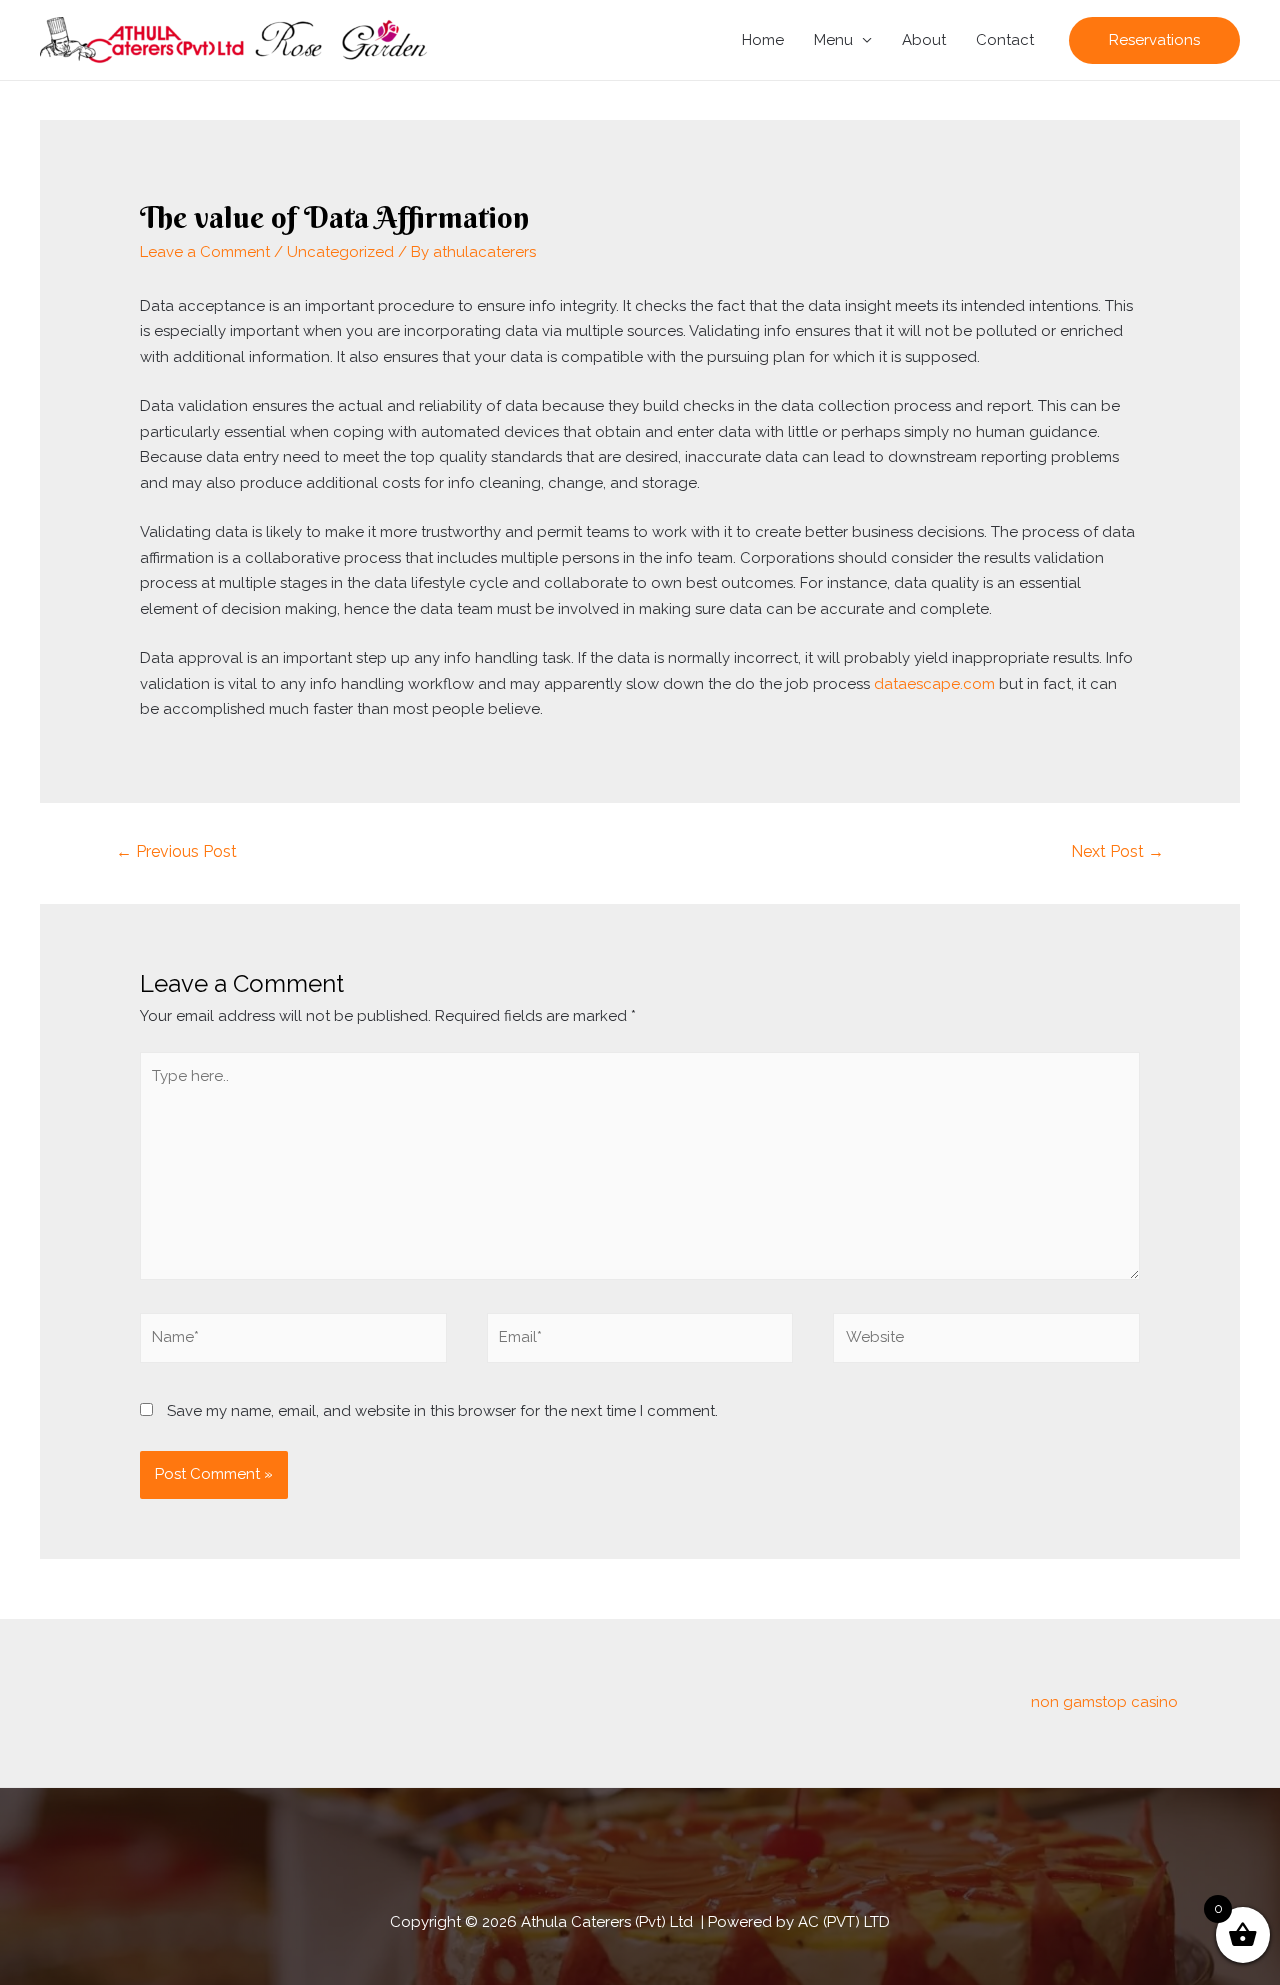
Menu (833, 40)
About (924, 40)
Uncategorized (340, 252)
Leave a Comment (205, 252)
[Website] (986, 1342)
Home (763, 40)
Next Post (1117, 851)
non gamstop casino (1104, 1702)
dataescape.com (934, 684)
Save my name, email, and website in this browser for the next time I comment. (442, 1411)
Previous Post (176, 851)
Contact (1005, 40)
